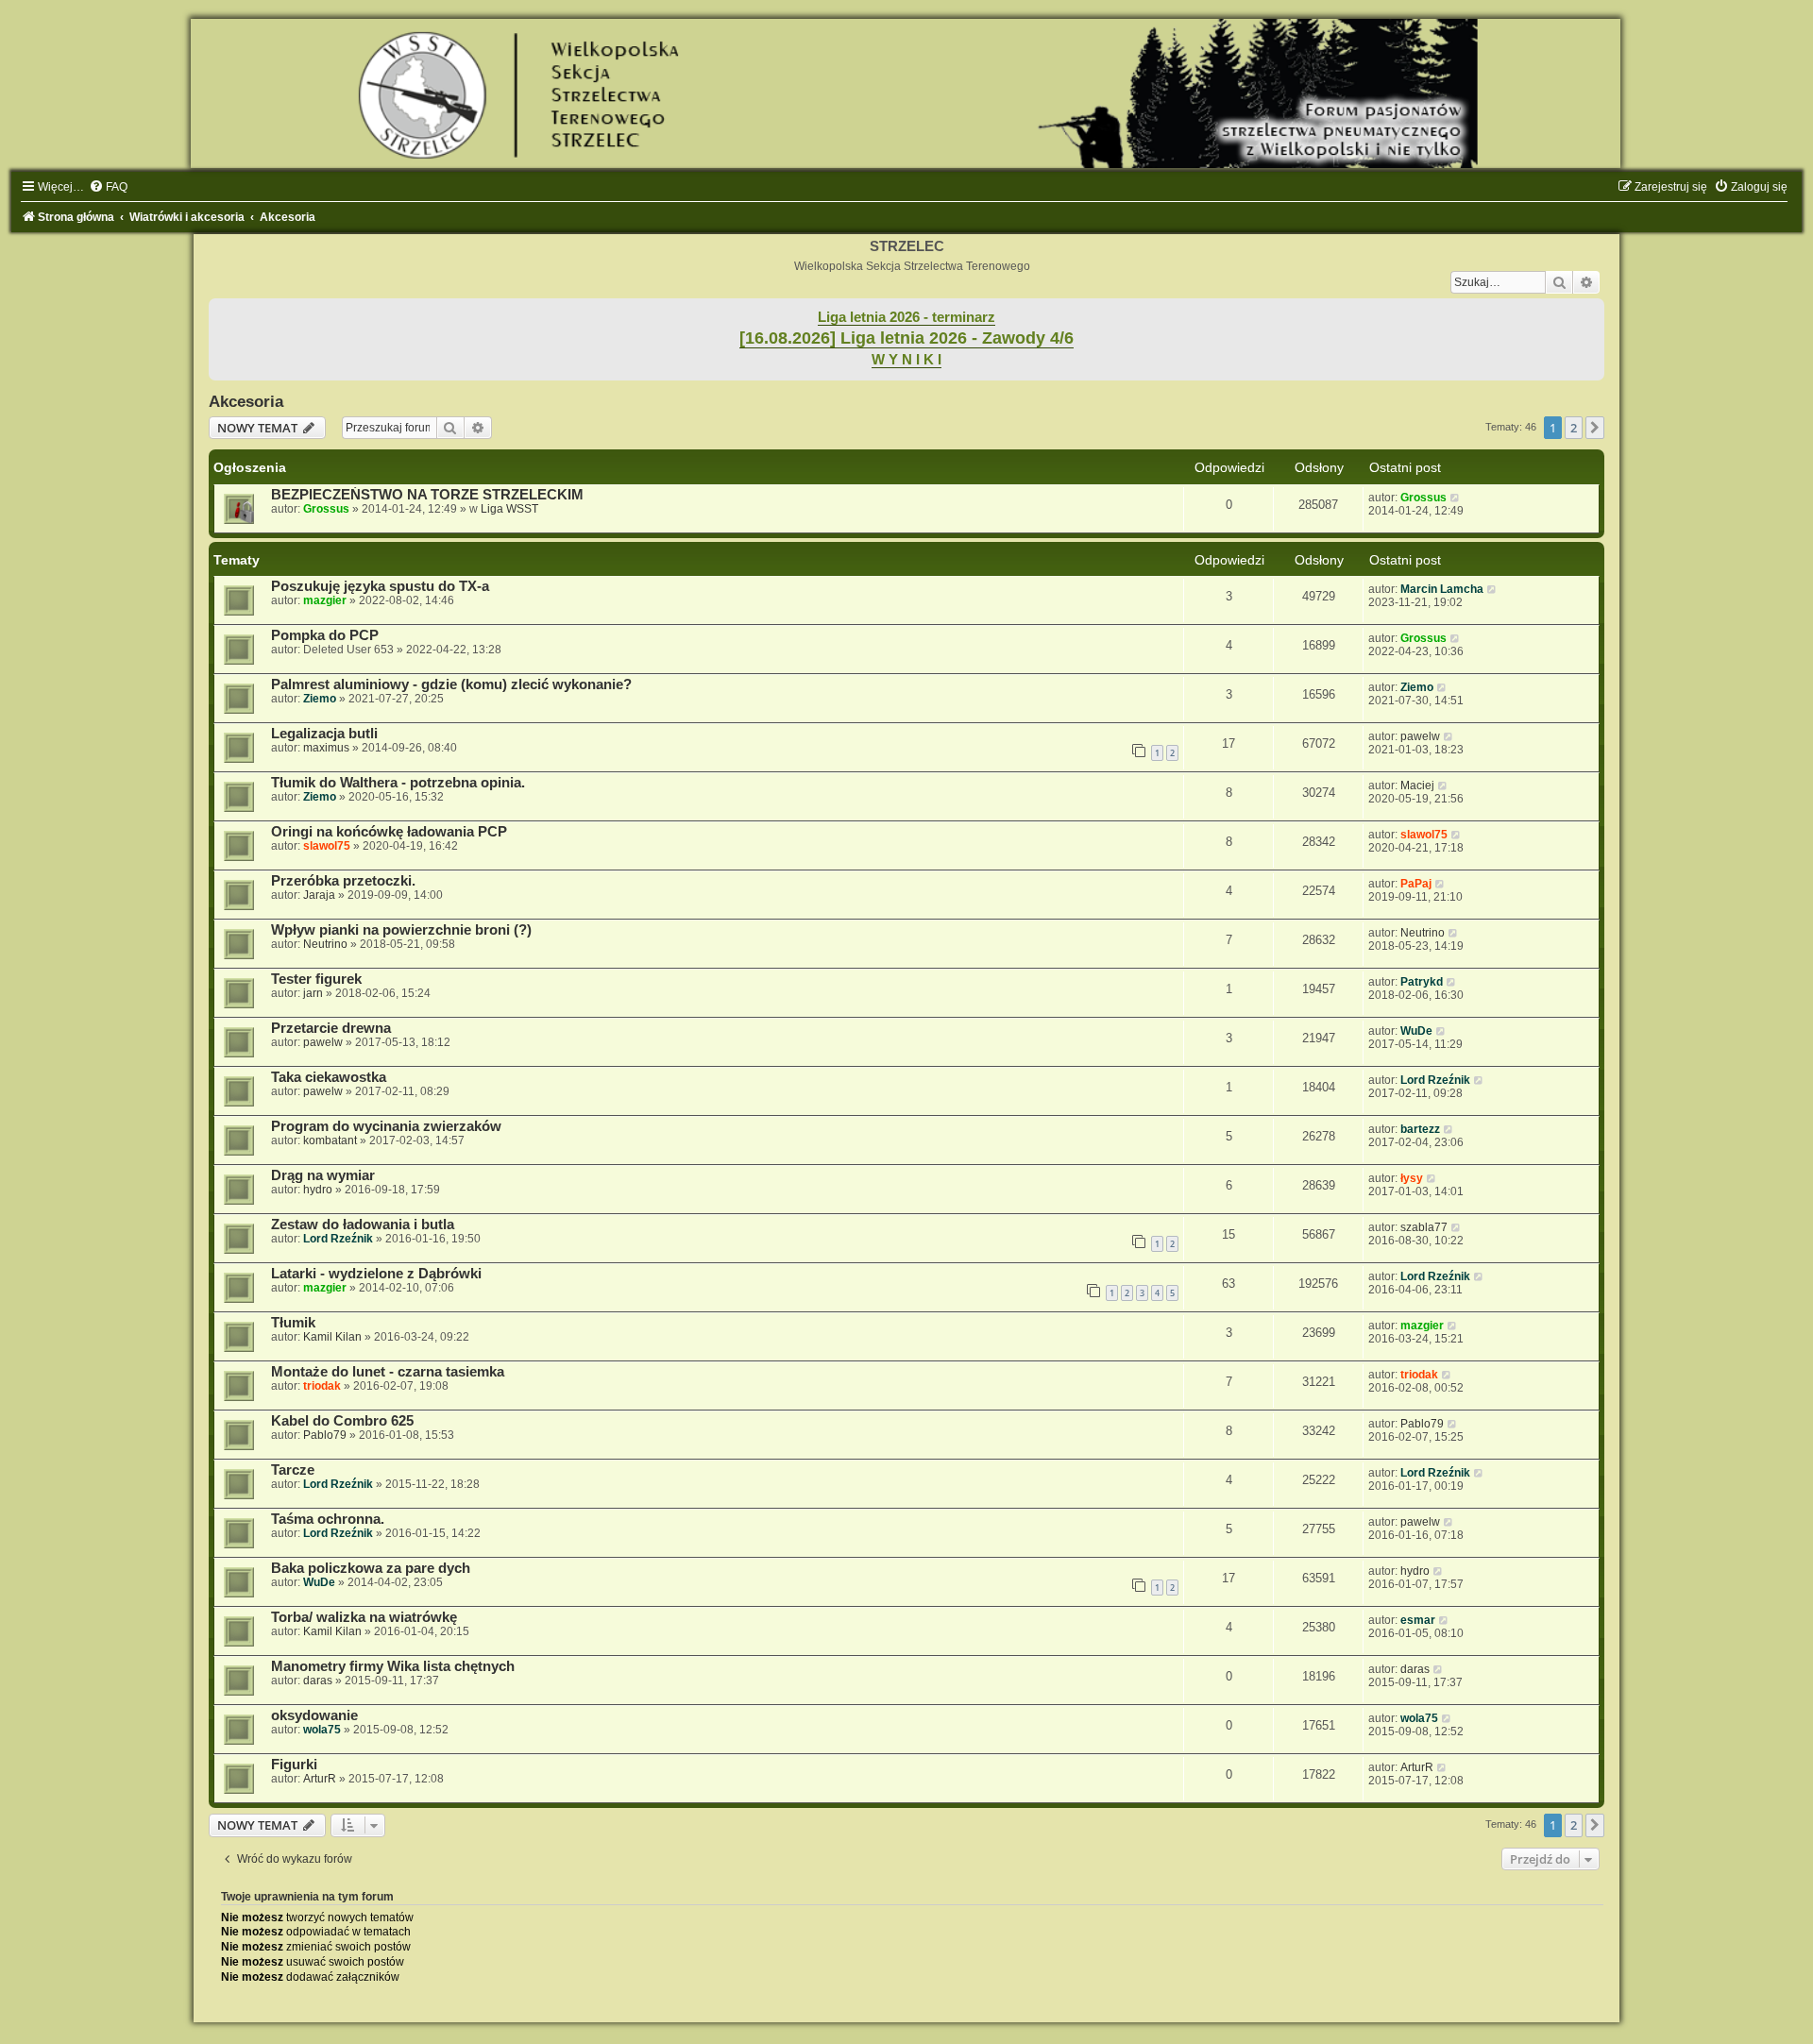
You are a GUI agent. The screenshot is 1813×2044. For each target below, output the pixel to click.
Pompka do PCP (325, 635)
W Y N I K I (906, 360)
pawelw (1420, 736)
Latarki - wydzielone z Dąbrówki (376, 1274)
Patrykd (1422, 982)
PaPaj (1416, 884)
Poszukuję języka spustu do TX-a (380, 586)
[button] (1595, 428)
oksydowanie (314, 1715)
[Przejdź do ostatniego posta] (1456, 498)
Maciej (1417, 786)
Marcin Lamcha (1442, 589)
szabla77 (1424, 1227)
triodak (322, 1386)
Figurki (294, 1765)
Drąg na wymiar (323, 1175)
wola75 (322, 1730)
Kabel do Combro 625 (342, 1421)
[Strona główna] (906, 93)
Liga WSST (509, 509)
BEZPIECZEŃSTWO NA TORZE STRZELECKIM (427, 495)
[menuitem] (108, 187)
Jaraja (319, 895)
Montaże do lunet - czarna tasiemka (388, 1372)
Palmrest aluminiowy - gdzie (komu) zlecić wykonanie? (451, 684)
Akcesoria (246, 401)
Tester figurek (316, 979)
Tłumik (293, 1323)
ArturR (320, 1779)
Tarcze (293, 1470)
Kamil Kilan (332, 1337)
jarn (313, 993)
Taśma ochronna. (328, 1519)
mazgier (325, 600)
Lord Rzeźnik (1435, 1080)
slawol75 (327, 846)
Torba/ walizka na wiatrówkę (364, 1617)
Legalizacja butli (324, 734)
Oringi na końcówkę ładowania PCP (389, 832)
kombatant (330, 1140)
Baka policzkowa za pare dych (371, 1568)
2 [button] (1574, 428)
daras (318, 1681)
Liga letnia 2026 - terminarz (906, 317)
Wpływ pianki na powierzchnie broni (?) (401, 930)
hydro (318, 1190)
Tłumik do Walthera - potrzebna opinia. (398, 783)
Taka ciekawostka (329, 1077)
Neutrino (325, 944)
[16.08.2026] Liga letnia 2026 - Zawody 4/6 (906, 338)
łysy (1412, 1178)
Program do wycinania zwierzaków (386, 1126)
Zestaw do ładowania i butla (363, 1225)
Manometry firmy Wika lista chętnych (393, 1666)
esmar (1418, 1620)
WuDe (1416, 1031)
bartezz (1420, 1129)
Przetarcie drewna (331, 1028)
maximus (326, 748)
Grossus (326, 509)
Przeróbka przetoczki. (343, 881)
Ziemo (320, 699)
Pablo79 (325, 1435)
